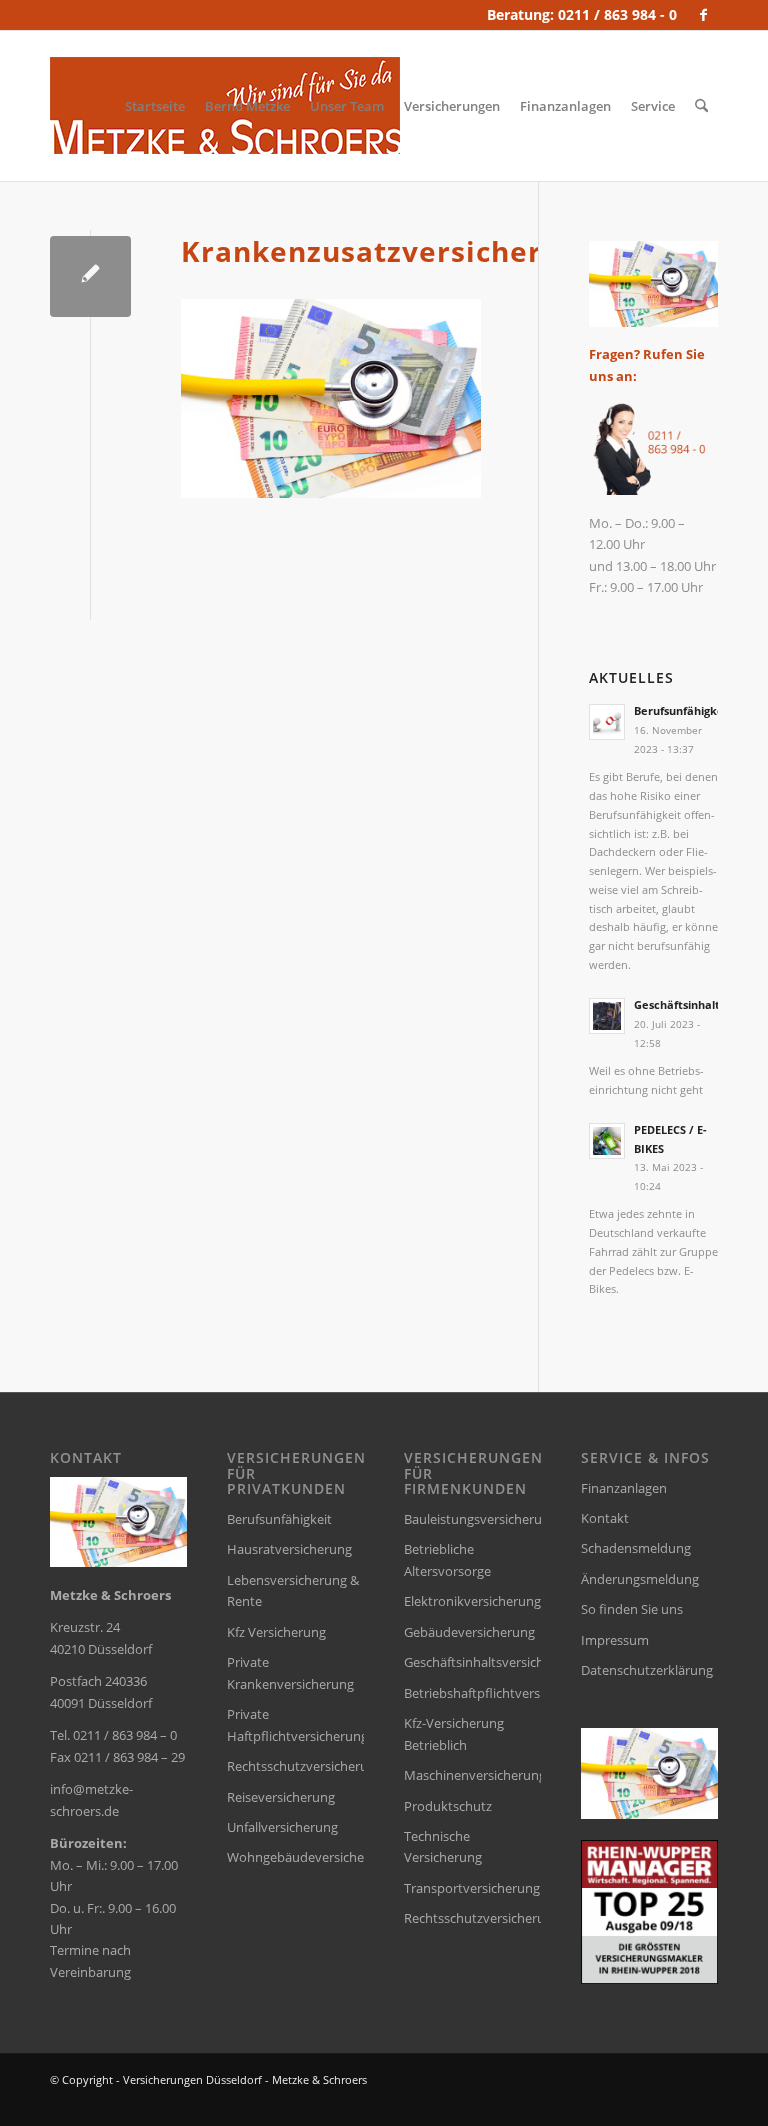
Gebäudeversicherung (469, 1632)
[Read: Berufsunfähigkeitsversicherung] (607, 722)
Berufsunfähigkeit (279, 1519)
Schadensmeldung (636, 1548)
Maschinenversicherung (472, 1775)
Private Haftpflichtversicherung (295, 1724)
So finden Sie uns (632, 1609)
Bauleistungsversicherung (472, 1519)
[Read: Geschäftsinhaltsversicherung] (607, 1016)
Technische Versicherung (443, 1846)
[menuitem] (155, 106)
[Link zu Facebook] (703, 15)
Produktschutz (448, 1806)
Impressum (615, 1640)
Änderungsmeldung (640, 1579)
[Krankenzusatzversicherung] (90, 276)
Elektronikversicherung (472, 1601)
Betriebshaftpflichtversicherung (472, 1693)
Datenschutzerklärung (647, 1670)
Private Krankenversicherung (290, 1672)
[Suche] (701, 106)
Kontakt (605, 1518)
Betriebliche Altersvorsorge (447, 1559)
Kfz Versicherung (276, 1632)
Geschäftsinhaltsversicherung (472, 1662)
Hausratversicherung (289, 1549)
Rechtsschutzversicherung (295, 1766)
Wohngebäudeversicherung (295, 1857)
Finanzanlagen (624, 1488)
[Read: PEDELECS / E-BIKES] (607, 1141)
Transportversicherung (472, 1888)
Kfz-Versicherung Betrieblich (454, 1733)
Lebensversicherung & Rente (293, 1590)
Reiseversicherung (281, 1797)
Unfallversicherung (282, 1827)
